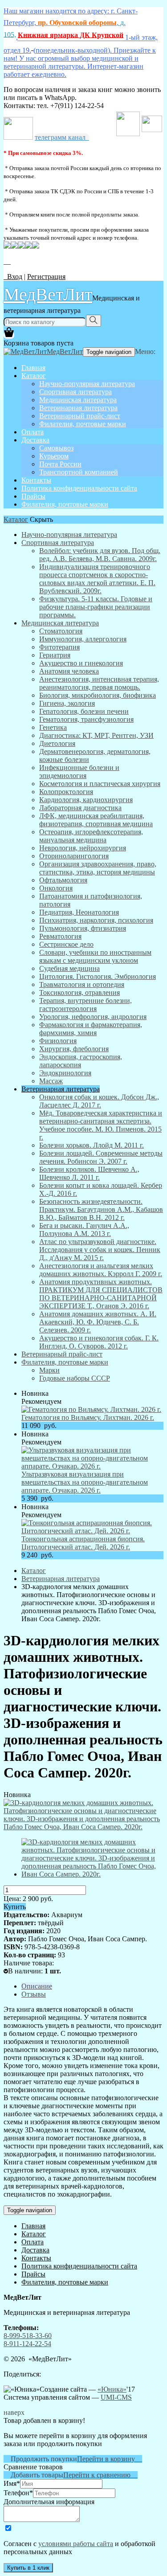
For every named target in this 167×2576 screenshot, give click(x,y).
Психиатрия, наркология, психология (96, 920)
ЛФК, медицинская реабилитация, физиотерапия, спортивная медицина (96, 820)
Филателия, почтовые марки (83, 424)
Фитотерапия (59, 647)
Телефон (18, 2493)
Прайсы (33, 496)
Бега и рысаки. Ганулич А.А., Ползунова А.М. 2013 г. (84, 1230)
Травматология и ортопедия (82, 984)
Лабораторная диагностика (80, 808)
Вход (13, 277)
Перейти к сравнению (100, 2475)
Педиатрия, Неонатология (79, 912)
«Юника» (112, 2389)
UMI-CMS (116, 2397)
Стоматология (61, 631)
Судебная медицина (69, 968)
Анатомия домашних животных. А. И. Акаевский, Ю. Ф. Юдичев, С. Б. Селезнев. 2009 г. (98, 1322)
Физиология (58, 1041)
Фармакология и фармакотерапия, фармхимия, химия (91, 1029)
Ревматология (60, 936)
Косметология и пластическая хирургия (100, 784)
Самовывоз (56, 448)
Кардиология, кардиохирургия (86, 800)
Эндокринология (65, 1073)
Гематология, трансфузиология (86, 719)
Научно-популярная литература (87, 384)
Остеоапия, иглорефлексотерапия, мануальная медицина (91, 836)
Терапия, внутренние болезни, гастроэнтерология (86, 1005)
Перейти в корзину (110, 2459)
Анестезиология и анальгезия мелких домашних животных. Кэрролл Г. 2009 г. (101, 1270)
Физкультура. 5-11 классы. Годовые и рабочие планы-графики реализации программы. (96, 607)
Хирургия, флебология (74, 1049)
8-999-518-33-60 (28, 2336)
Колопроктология (66, 792)
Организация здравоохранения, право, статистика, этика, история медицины (98, 868)
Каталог (34, 376)
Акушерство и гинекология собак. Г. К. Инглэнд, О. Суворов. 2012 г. (99, 1342)
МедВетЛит (48, 294)
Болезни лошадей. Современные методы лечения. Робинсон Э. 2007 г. (101, 1157)
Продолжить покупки (40, 2459)
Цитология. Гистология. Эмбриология (98, 976)
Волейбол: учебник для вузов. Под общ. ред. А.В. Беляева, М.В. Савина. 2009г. (100, 555)
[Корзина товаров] (9, 335)
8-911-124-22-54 (27, 2344)
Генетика (53, 727)
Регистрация (46, 277)
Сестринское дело (66, 944)
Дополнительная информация (49, 2502)
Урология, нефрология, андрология (93, 1017)
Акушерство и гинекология (81, 663)
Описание (37, 1986)
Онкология (56, 888)
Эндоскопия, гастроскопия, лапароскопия (81, 1061)
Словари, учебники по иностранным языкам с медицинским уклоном (95, 956)
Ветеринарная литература (78, 408)
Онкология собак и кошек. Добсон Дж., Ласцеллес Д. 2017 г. (99, 1101)
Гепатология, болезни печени (84, 711)
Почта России (60, 464)
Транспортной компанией (79, 472)
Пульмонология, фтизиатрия (83, 928)
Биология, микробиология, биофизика (98, 695)
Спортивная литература (75, 392)
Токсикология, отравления (79, 993)
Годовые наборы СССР (75, 1378)
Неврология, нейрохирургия (83, 848)
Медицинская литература (78, 400)
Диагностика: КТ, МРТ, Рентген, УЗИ (96, 735)
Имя (12, 2483)
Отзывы (34, 1994)
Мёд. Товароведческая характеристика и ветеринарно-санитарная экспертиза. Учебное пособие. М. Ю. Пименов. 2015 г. (101, 1125)
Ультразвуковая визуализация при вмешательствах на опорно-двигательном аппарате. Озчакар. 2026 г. (85, 1482)
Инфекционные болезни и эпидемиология (79, 772)
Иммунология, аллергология (83, 639)
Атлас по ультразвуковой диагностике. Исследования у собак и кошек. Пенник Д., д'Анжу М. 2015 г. (100, 1250)
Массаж (51, 1081)
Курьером (54, 456)
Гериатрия (55, 655)
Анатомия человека (69, 671)
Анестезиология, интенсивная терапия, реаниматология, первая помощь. (99, 683)
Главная (33, 368)
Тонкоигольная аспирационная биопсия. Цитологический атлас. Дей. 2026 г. (83, 1543)
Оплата (33, 432)
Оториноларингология (74, 856)
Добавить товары (33, 2475)
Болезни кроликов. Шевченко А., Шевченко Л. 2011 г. (89, 1173)
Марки (49, 1370)
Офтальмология (63, 880)
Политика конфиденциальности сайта (79, 488)
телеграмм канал (62, 137)
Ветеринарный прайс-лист (80, 416)
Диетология (57, 743)
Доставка (35, 440)
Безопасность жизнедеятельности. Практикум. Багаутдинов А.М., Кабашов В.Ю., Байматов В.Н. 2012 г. (101, 1209)
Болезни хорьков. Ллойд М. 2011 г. (92, 1145)
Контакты (36, 480)
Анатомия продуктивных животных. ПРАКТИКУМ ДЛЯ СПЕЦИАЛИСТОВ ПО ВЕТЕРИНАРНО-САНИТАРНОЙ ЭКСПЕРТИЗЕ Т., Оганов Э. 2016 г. (101, 1294)
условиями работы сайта (76, 2544)
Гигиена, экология (67, 703)
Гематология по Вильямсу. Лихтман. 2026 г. (88, 1417)
